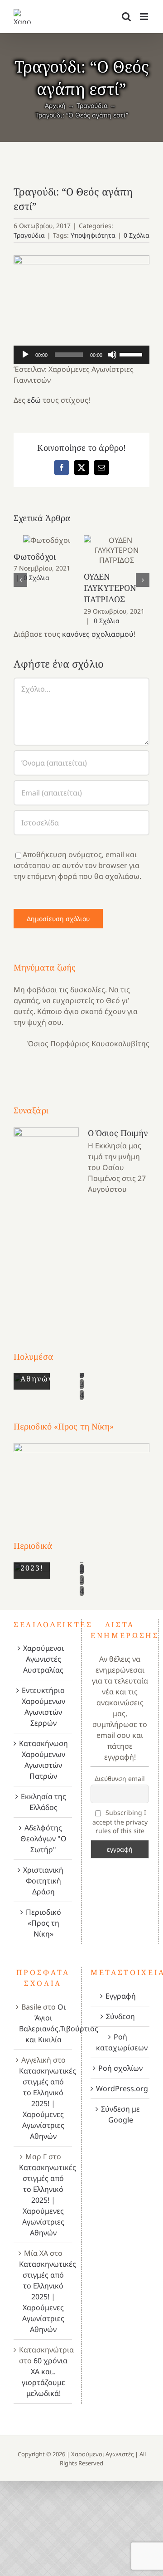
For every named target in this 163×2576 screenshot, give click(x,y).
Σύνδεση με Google (120, 2114)
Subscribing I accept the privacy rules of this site (120, 1822)
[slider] (132, 354)
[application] (81, 355)
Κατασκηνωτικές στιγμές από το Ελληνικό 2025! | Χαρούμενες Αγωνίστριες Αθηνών (48, 2103)
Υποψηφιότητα (93, 235)
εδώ (34, 400)
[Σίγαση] (112, 355)
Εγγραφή (121, 1996)
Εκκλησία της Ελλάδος (43, 1802)
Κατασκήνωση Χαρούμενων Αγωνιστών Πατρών (43, 1760)
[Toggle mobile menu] (145, 17)
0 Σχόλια (137, 235)
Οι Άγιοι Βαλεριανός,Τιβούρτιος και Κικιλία (59, 2023)
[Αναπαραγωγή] (25, 355)
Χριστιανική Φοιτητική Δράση (43, 1881)
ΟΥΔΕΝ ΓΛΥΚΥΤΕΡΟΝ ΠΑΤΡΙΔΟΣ (117, 550)
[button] (20, 580)
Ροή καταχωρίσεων (120, 2042)
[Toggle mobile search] (126, 17)
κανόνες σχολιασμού (98, 634)
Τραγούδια (29, 235)
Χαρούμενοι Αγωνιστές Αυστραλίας (43, 1659)
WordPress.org (120, 2088)
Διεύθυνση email (120, 1778)
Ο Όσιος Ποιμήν (118, 1133)
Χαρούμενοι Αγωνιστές (102, 2454)
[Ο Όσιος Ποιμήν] (46, 1222)
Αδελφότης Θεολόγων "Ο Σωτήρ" (43, 1839)
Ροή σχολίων (120, 2068)
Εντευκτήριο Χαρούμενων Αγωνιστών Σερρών (43, 1707)
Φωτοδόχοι (46, 540)
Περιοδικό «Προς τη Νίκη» (43, 1923)
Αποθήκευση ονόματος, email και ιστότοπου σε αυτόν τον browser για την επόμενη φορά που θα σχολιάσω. (77, 865)
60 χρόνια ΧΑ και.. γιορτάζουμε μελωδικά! (45, 2377)
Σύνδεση (120, 2016)
